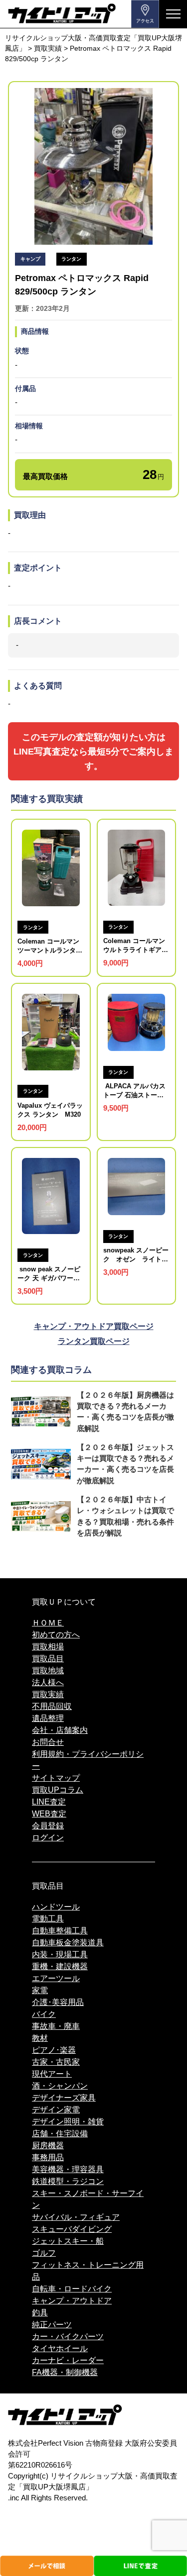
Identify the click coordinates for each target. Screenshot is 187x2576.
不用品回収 (52, 1706)
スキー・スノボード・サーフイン (88, 2199)
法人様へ (48, 1682)
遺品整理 (48, 1718)
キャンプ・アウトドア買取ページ (94, 1326)
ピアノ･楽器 (54, 2050)
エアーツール (56, 1978)
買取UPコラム (58, 1790)
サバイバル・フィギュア (76, 2217)
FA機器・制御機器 (65, 2372)
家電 (40, 1990)
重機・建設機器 (60, 1966)
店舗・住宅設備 (60, 2134)
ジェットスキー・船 (68, 2241)
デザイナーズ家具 (64, 2098)
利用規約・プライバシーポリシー (88, 1760)
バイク (44, 2014)
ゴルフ (44, 2253)
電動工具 (48, 1919)
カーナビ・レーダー (68, 2360)
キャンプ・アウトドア (72, 2301)
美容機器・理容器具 (68, 2169)
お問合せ (48, 1742)
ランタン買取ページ (94, 1341)
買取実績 (48, 1694)
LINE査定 (49, 1802)
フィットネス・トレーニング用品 (88, 2271)
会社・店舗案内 (60, 1730)
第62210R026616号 (40, 2465)
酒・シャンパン (60, 2086)
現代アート (52, 2074)
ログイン (48, 1838)
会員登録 (48, 1826)
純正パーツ (52, 2325)
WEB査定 (49, 1814)
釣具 (40, 2313)
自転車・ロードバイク (72, 2289)
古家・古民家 (56, 2062)
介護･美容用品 (58, 2002)
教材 (40, 2038)
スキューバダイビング (72, 2229)
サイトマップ (56, 1778)
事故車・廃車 (56, 2026)
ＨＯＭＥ (48, 1623)
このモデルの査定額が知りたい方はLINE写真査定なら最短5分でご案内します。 (93, 752)
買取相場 (48, 1647)
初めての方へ (56, 1635)
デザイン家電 (56, 2110)
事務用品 (48, 2157)
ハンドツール (56, 1907)
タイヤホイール (60, 2348)
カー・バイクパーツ (68, 2337)
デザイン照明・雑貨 (68, 2122)
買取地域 (48, 1670)
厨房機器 (48, 2146)
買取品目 (48, 1659)
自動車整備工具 (60, 1931)
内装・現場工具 (60, 1955)
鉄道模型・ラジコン (68, 2181)
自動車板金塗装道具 (68, 1943)
